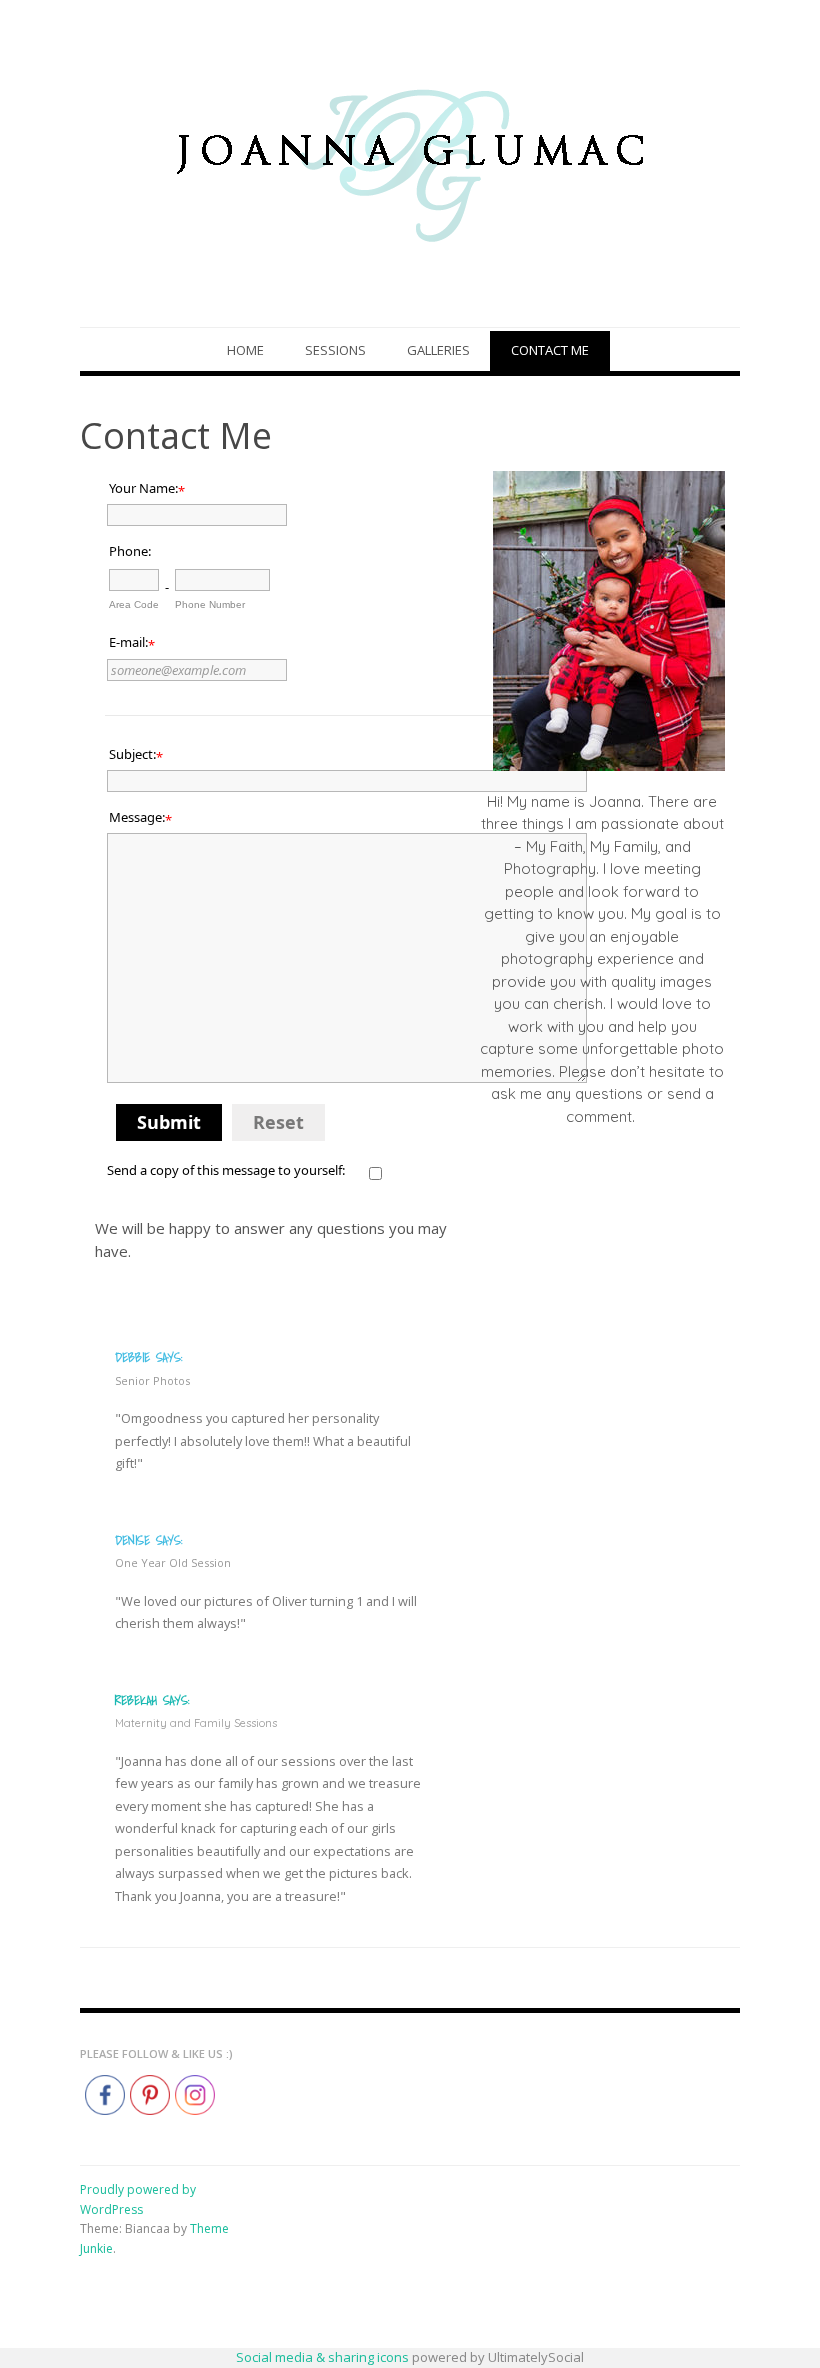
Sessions (335, 350)
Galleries (438, 350)
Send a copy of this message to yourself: (226, 1170)
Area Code (134, 604)
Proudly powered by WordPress (138, 2199)
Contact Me (550, 350)
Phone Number (210, 604)
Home (245, 350)
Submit (169, 1122)
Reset (278, 1122)
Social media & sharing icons (324, 2357)
